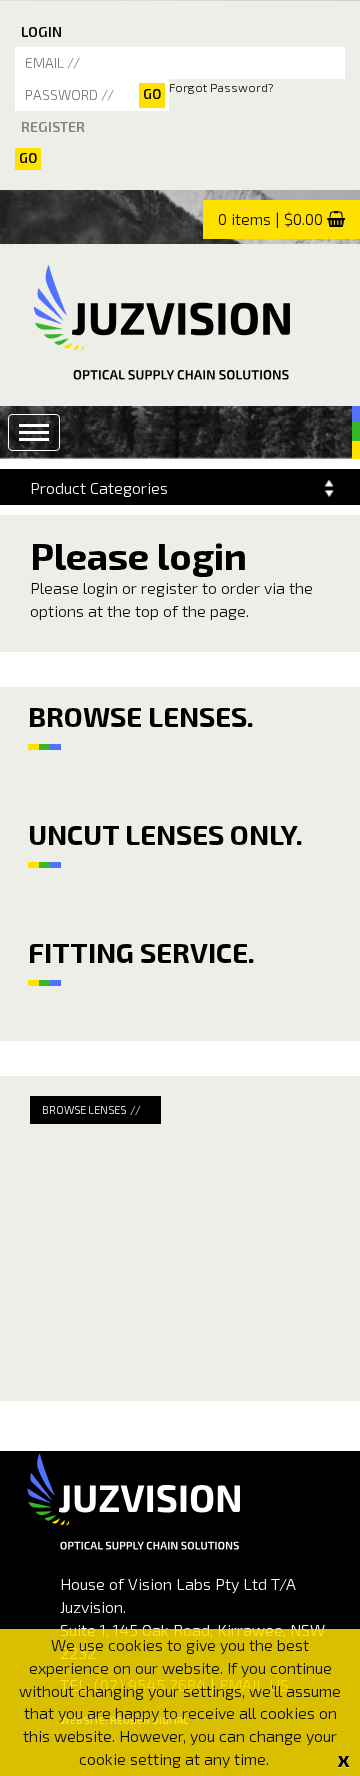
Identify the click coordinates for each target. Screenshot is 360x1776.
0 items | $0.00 (270, 218)
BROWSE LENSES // (91, 1109)
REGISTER (53, 126)
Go (28, 158)
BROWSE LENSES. (141, 716)
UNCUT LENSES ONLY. (165, 834)
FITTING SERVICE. (141, 952)
